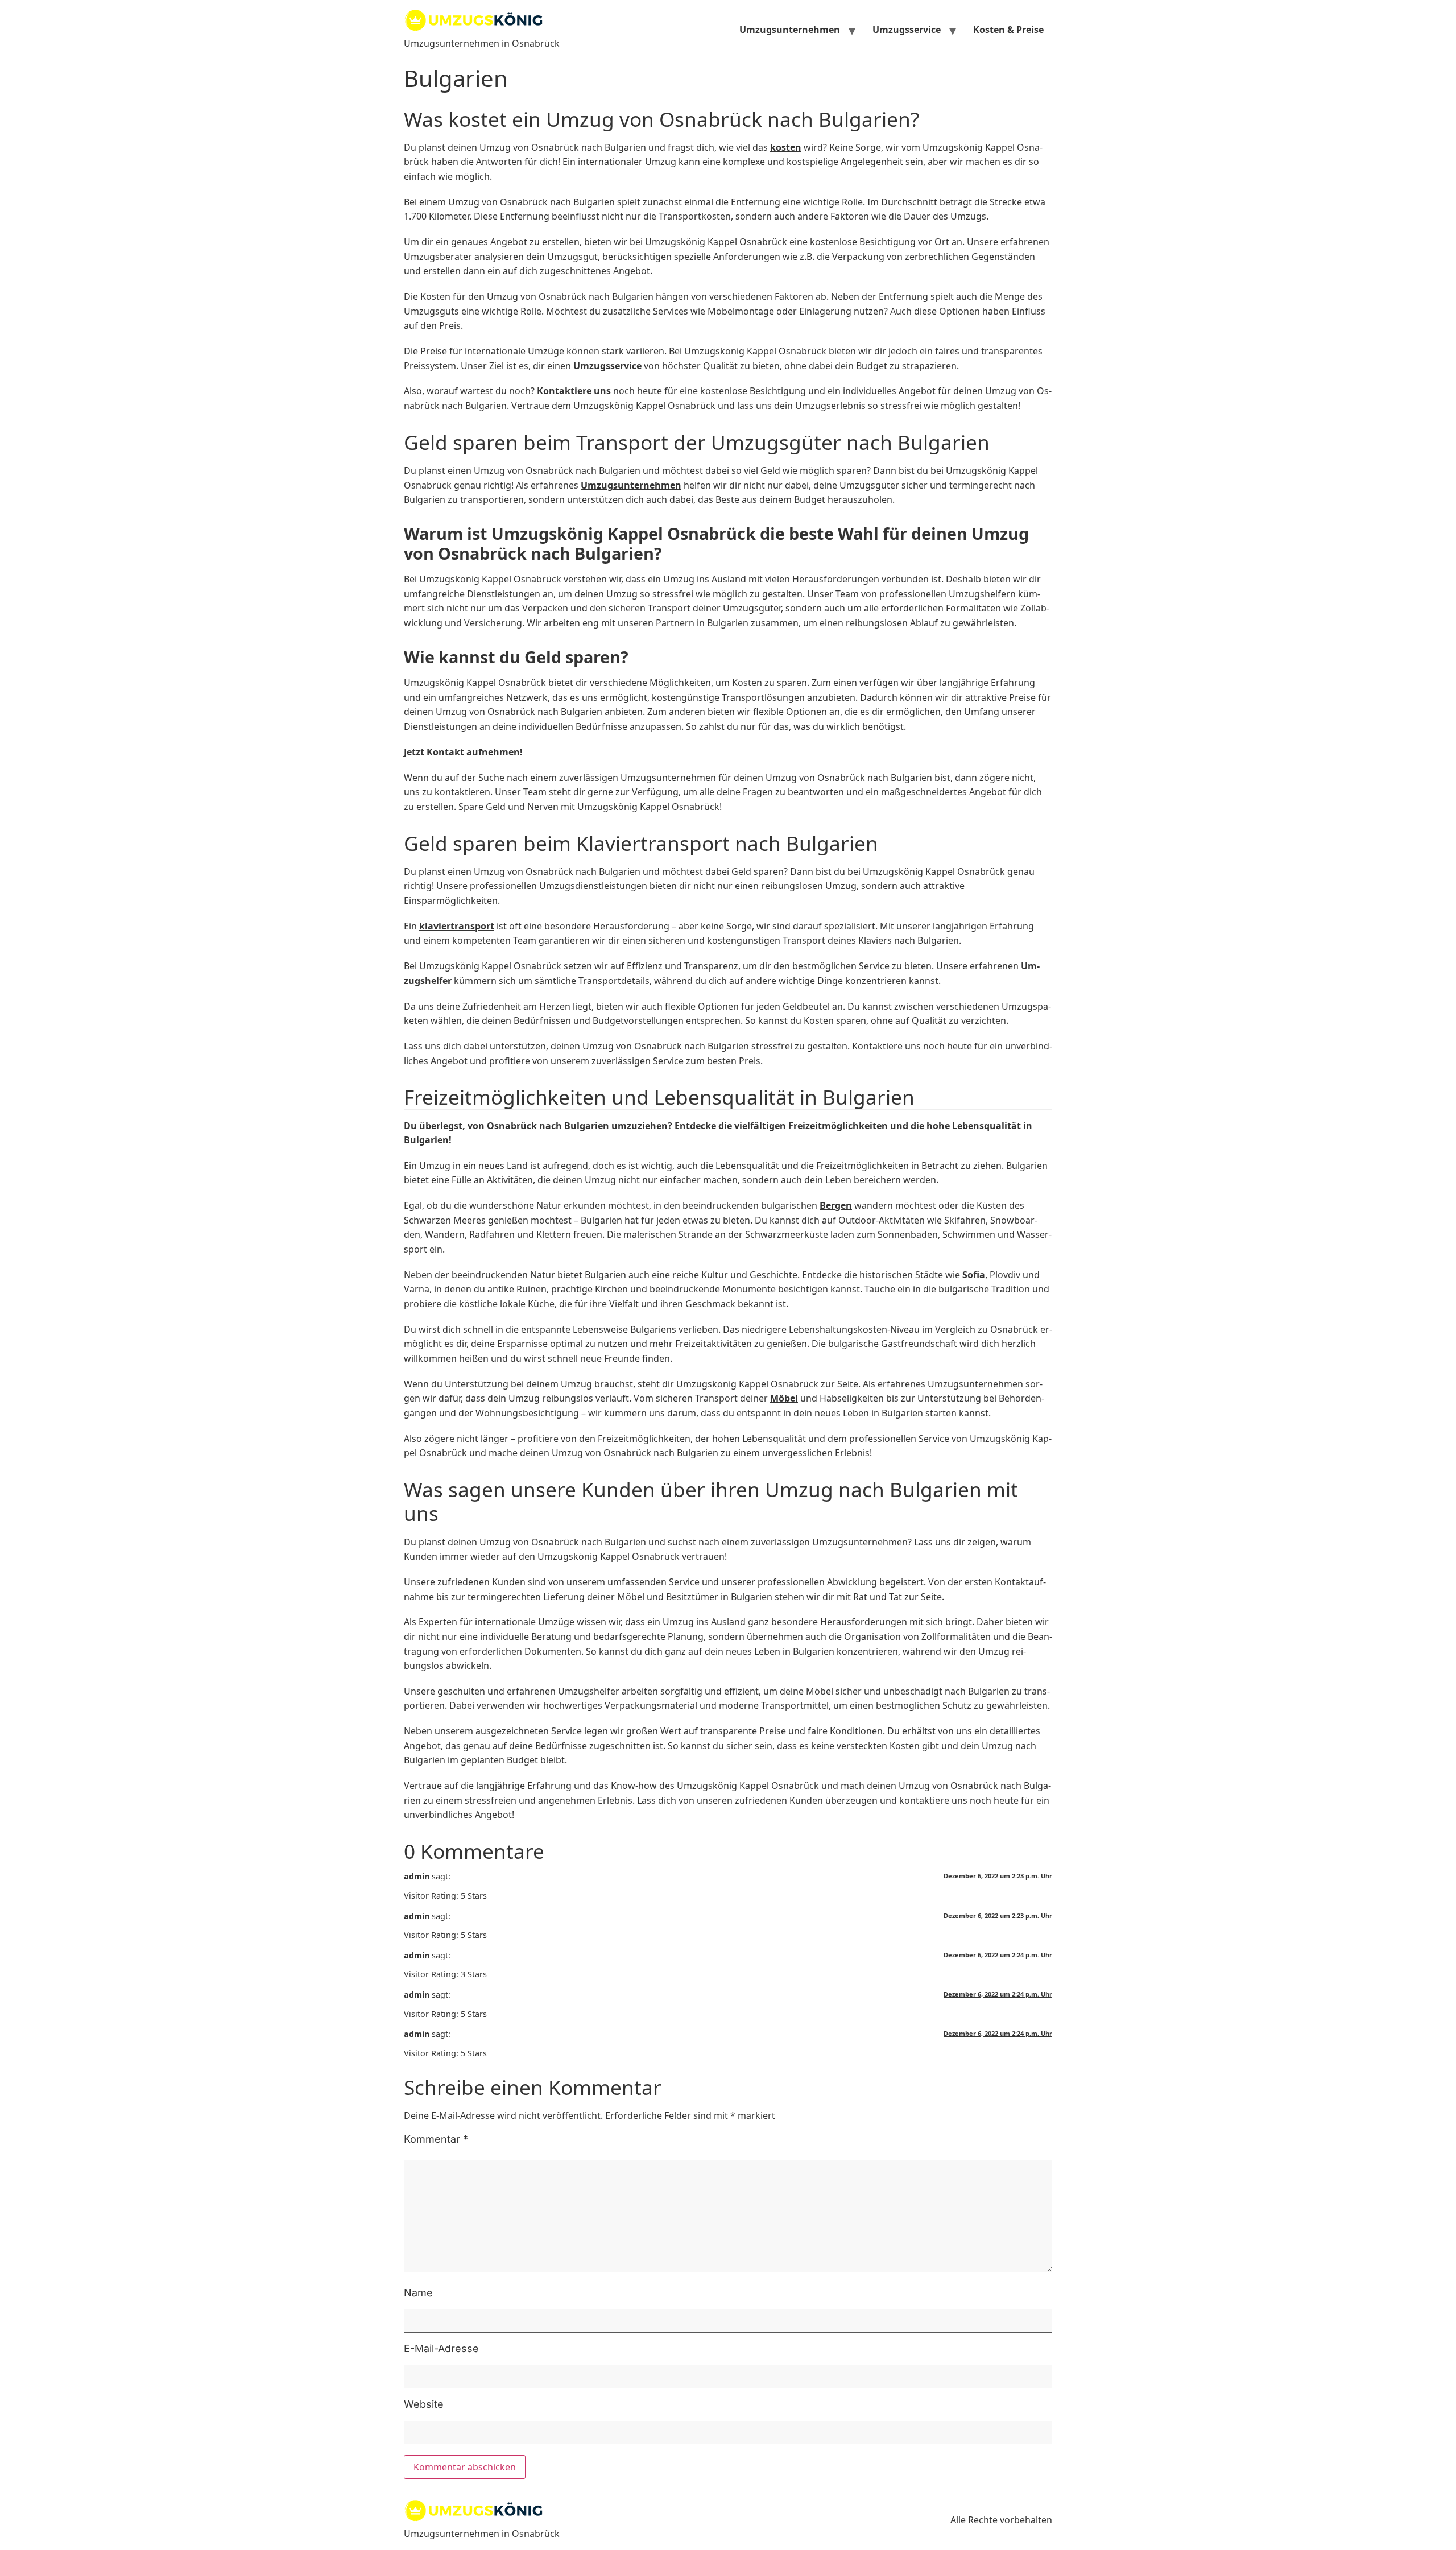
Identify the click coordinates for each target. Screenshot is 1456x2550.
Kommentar (436, 2139)
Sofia (974, 1275)
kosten (786, 147)
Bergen (836, 1205)
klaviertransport (457, 926)
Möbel (784, 1398)
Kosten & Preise (1008, 30)
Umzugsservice (907, 30)
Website (424, 2404)
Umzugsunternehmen (790, 30)
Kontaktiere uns (574, 391)
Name (418, 2293)
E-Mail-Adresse (441, 2349)
